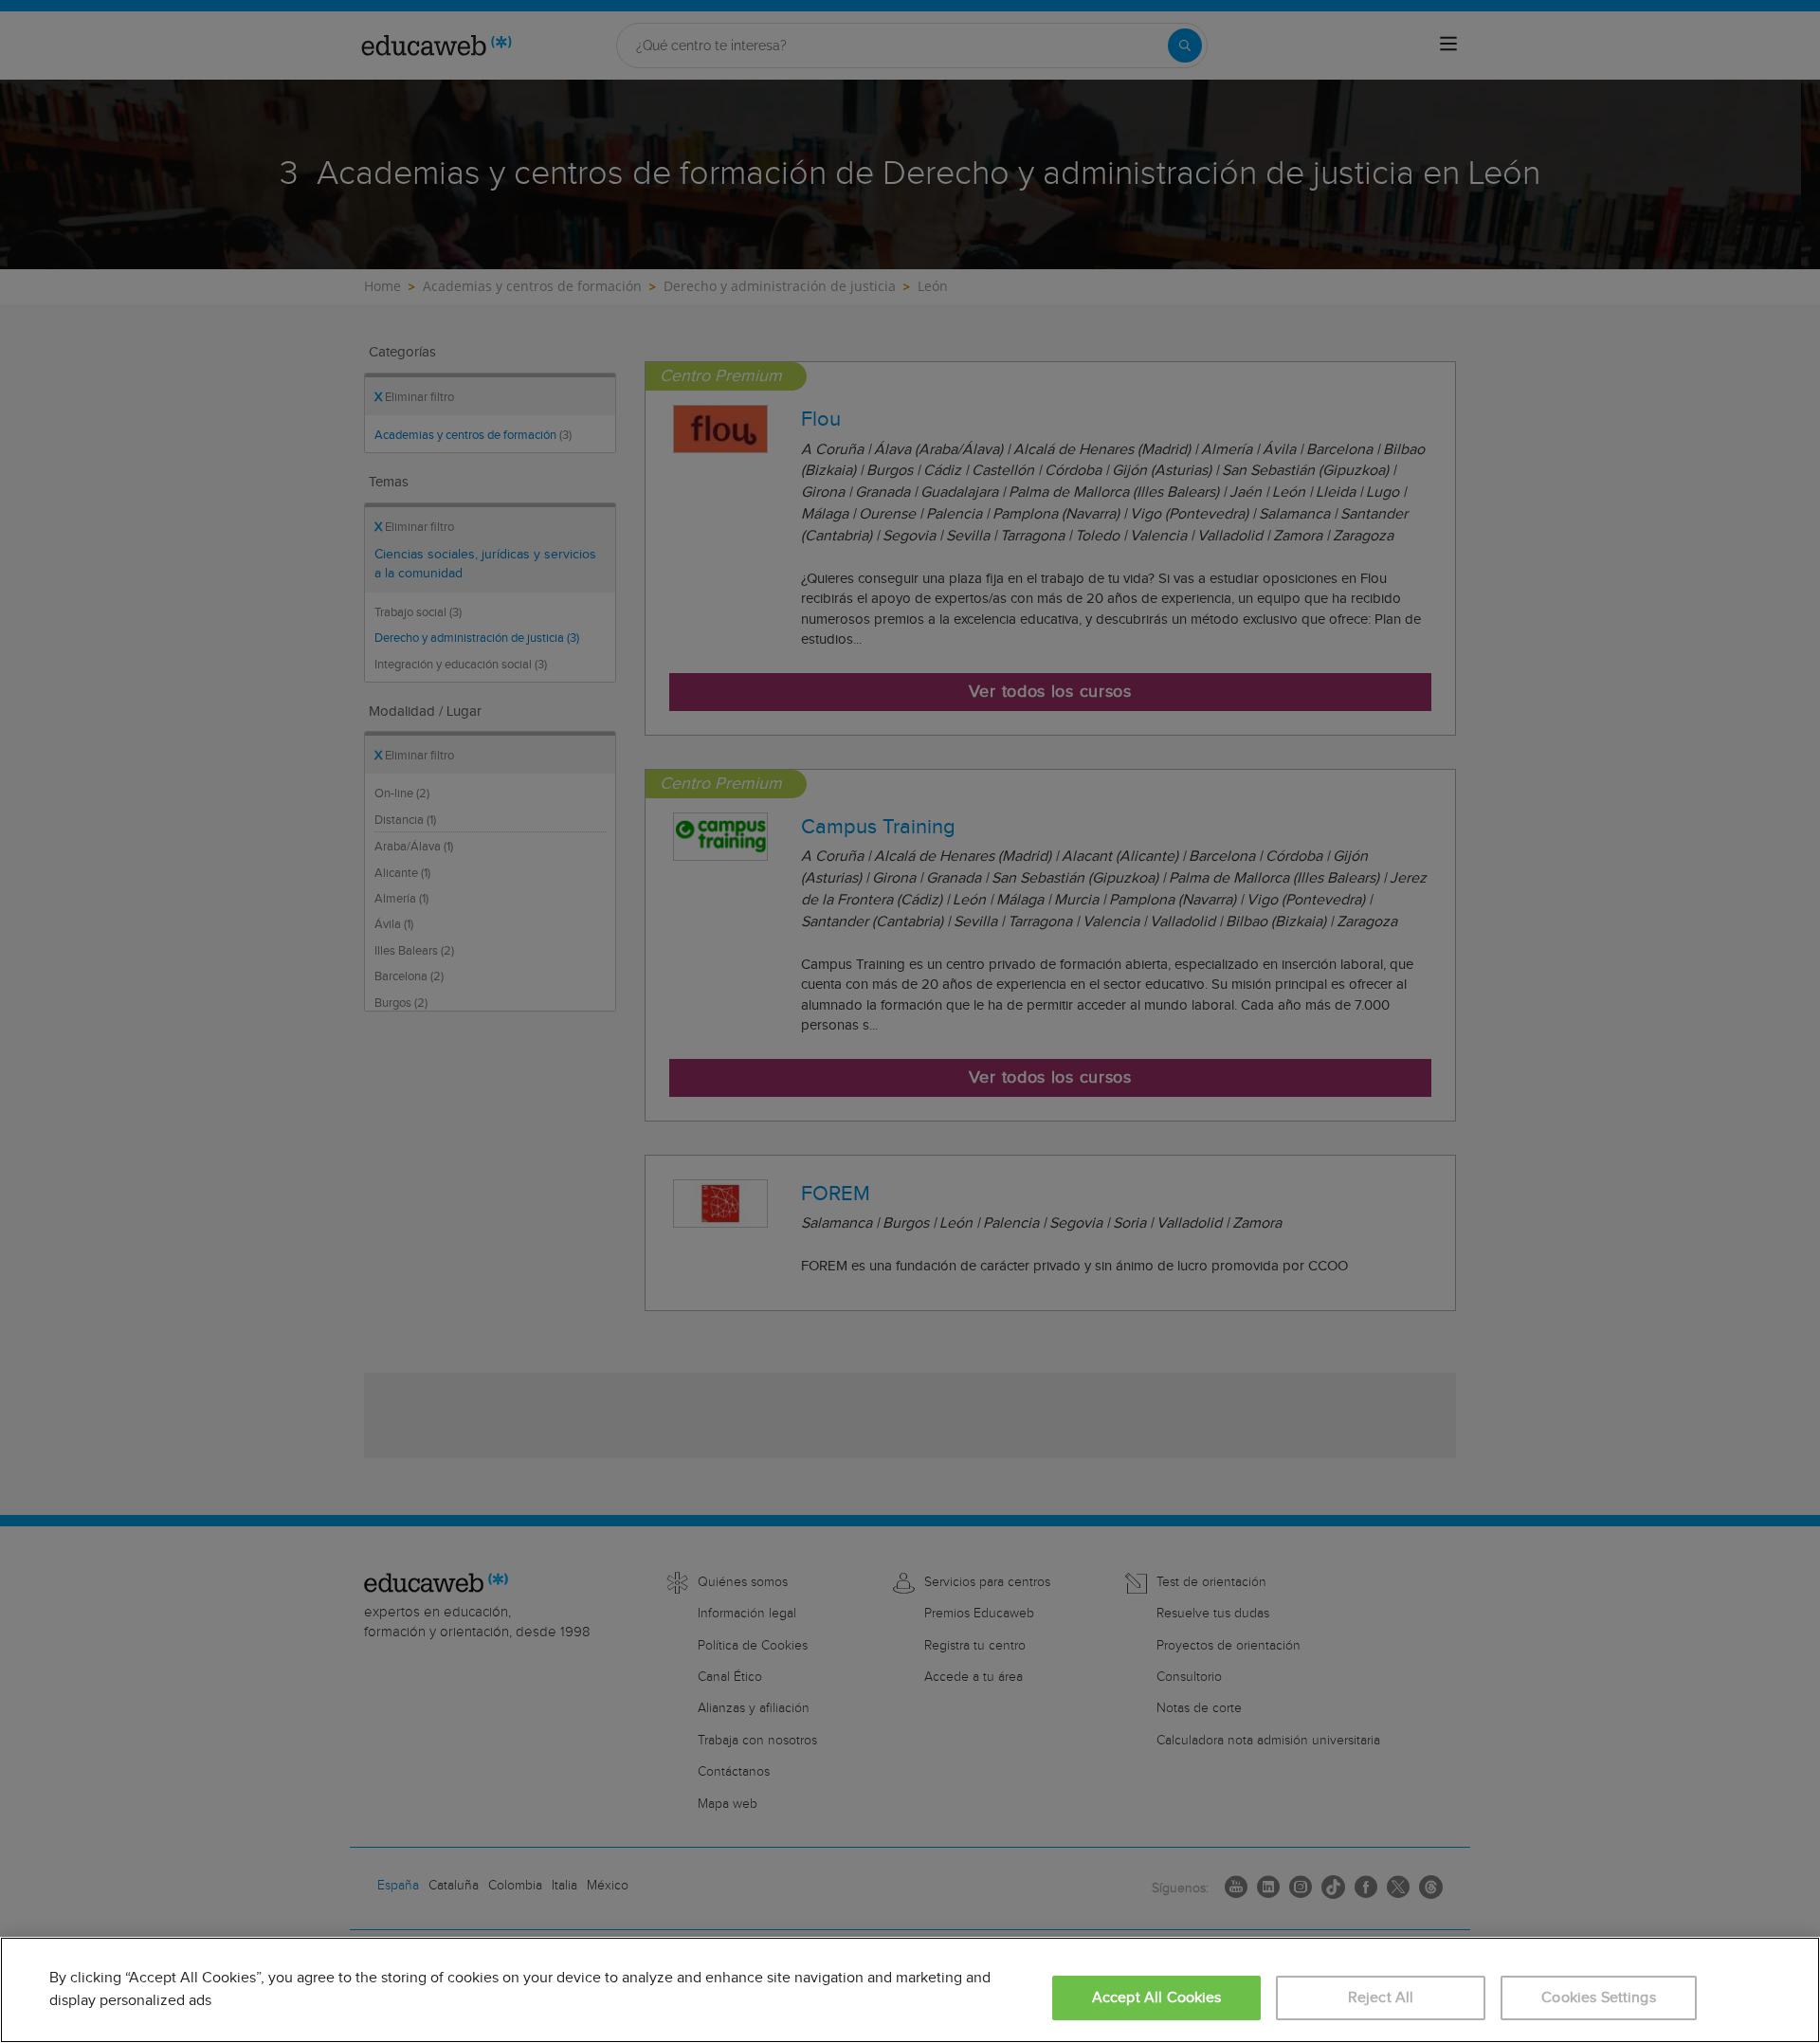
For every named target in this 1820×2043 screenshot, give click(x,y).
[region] (910, 1990)
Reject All (1381, 1998)
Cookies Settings (1599, 1998)
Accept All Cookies (1157, 1998)
